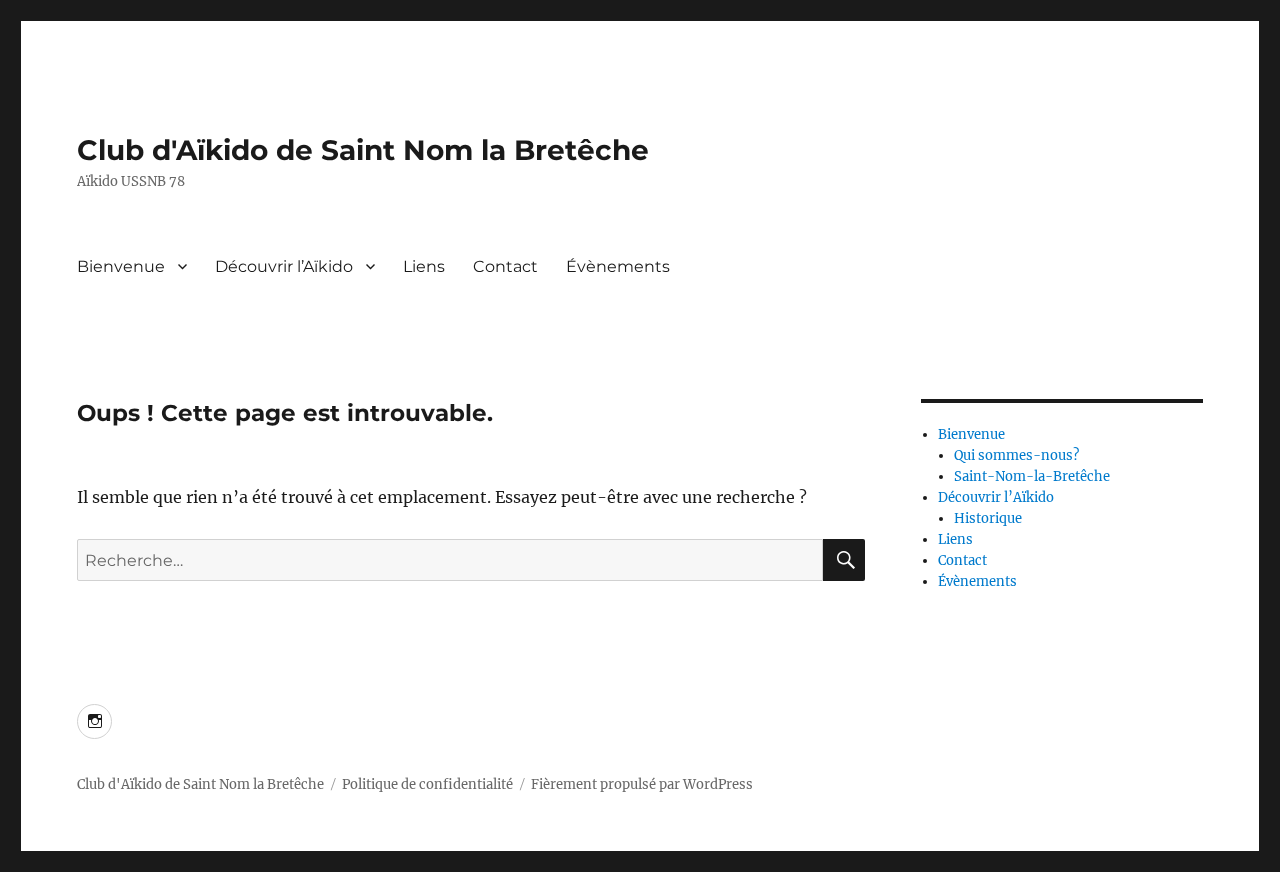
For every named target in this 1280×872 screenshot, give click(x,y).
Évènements (618, 266)
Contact (505, 266)
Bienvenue (121, 266)
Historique (988, 518)
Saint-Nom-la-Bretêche (1032, 476)
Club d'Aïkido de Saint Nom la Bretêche (363, 150)
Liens (424, 266)
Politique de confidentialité (427, 784)
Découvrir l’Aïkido (284, 266)
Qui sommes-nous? (1016, 455)
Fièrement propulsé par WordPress (642, 784)
